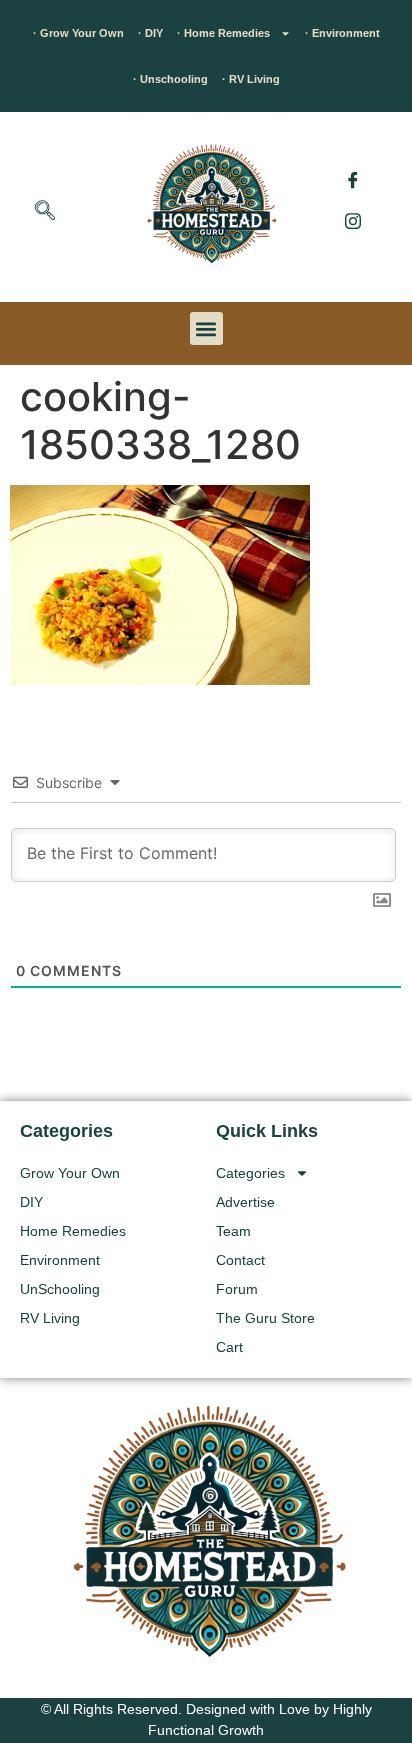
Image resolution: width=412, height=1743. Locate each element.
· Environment (342, 33)
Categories (250, 1173)
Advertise (245, 1202)
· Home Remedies (223, 33)
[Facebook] (353, 180)
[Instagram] (353, 220)
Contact (240, 1260)
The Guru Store (265, 1318)
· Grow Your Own (78, 33)
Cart (229, 1347)
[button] (45, 212)
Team (233, 1231)
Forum (237, 1289)
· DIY (150, 33)
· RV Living (251, 79)
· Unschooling (170, 79)
